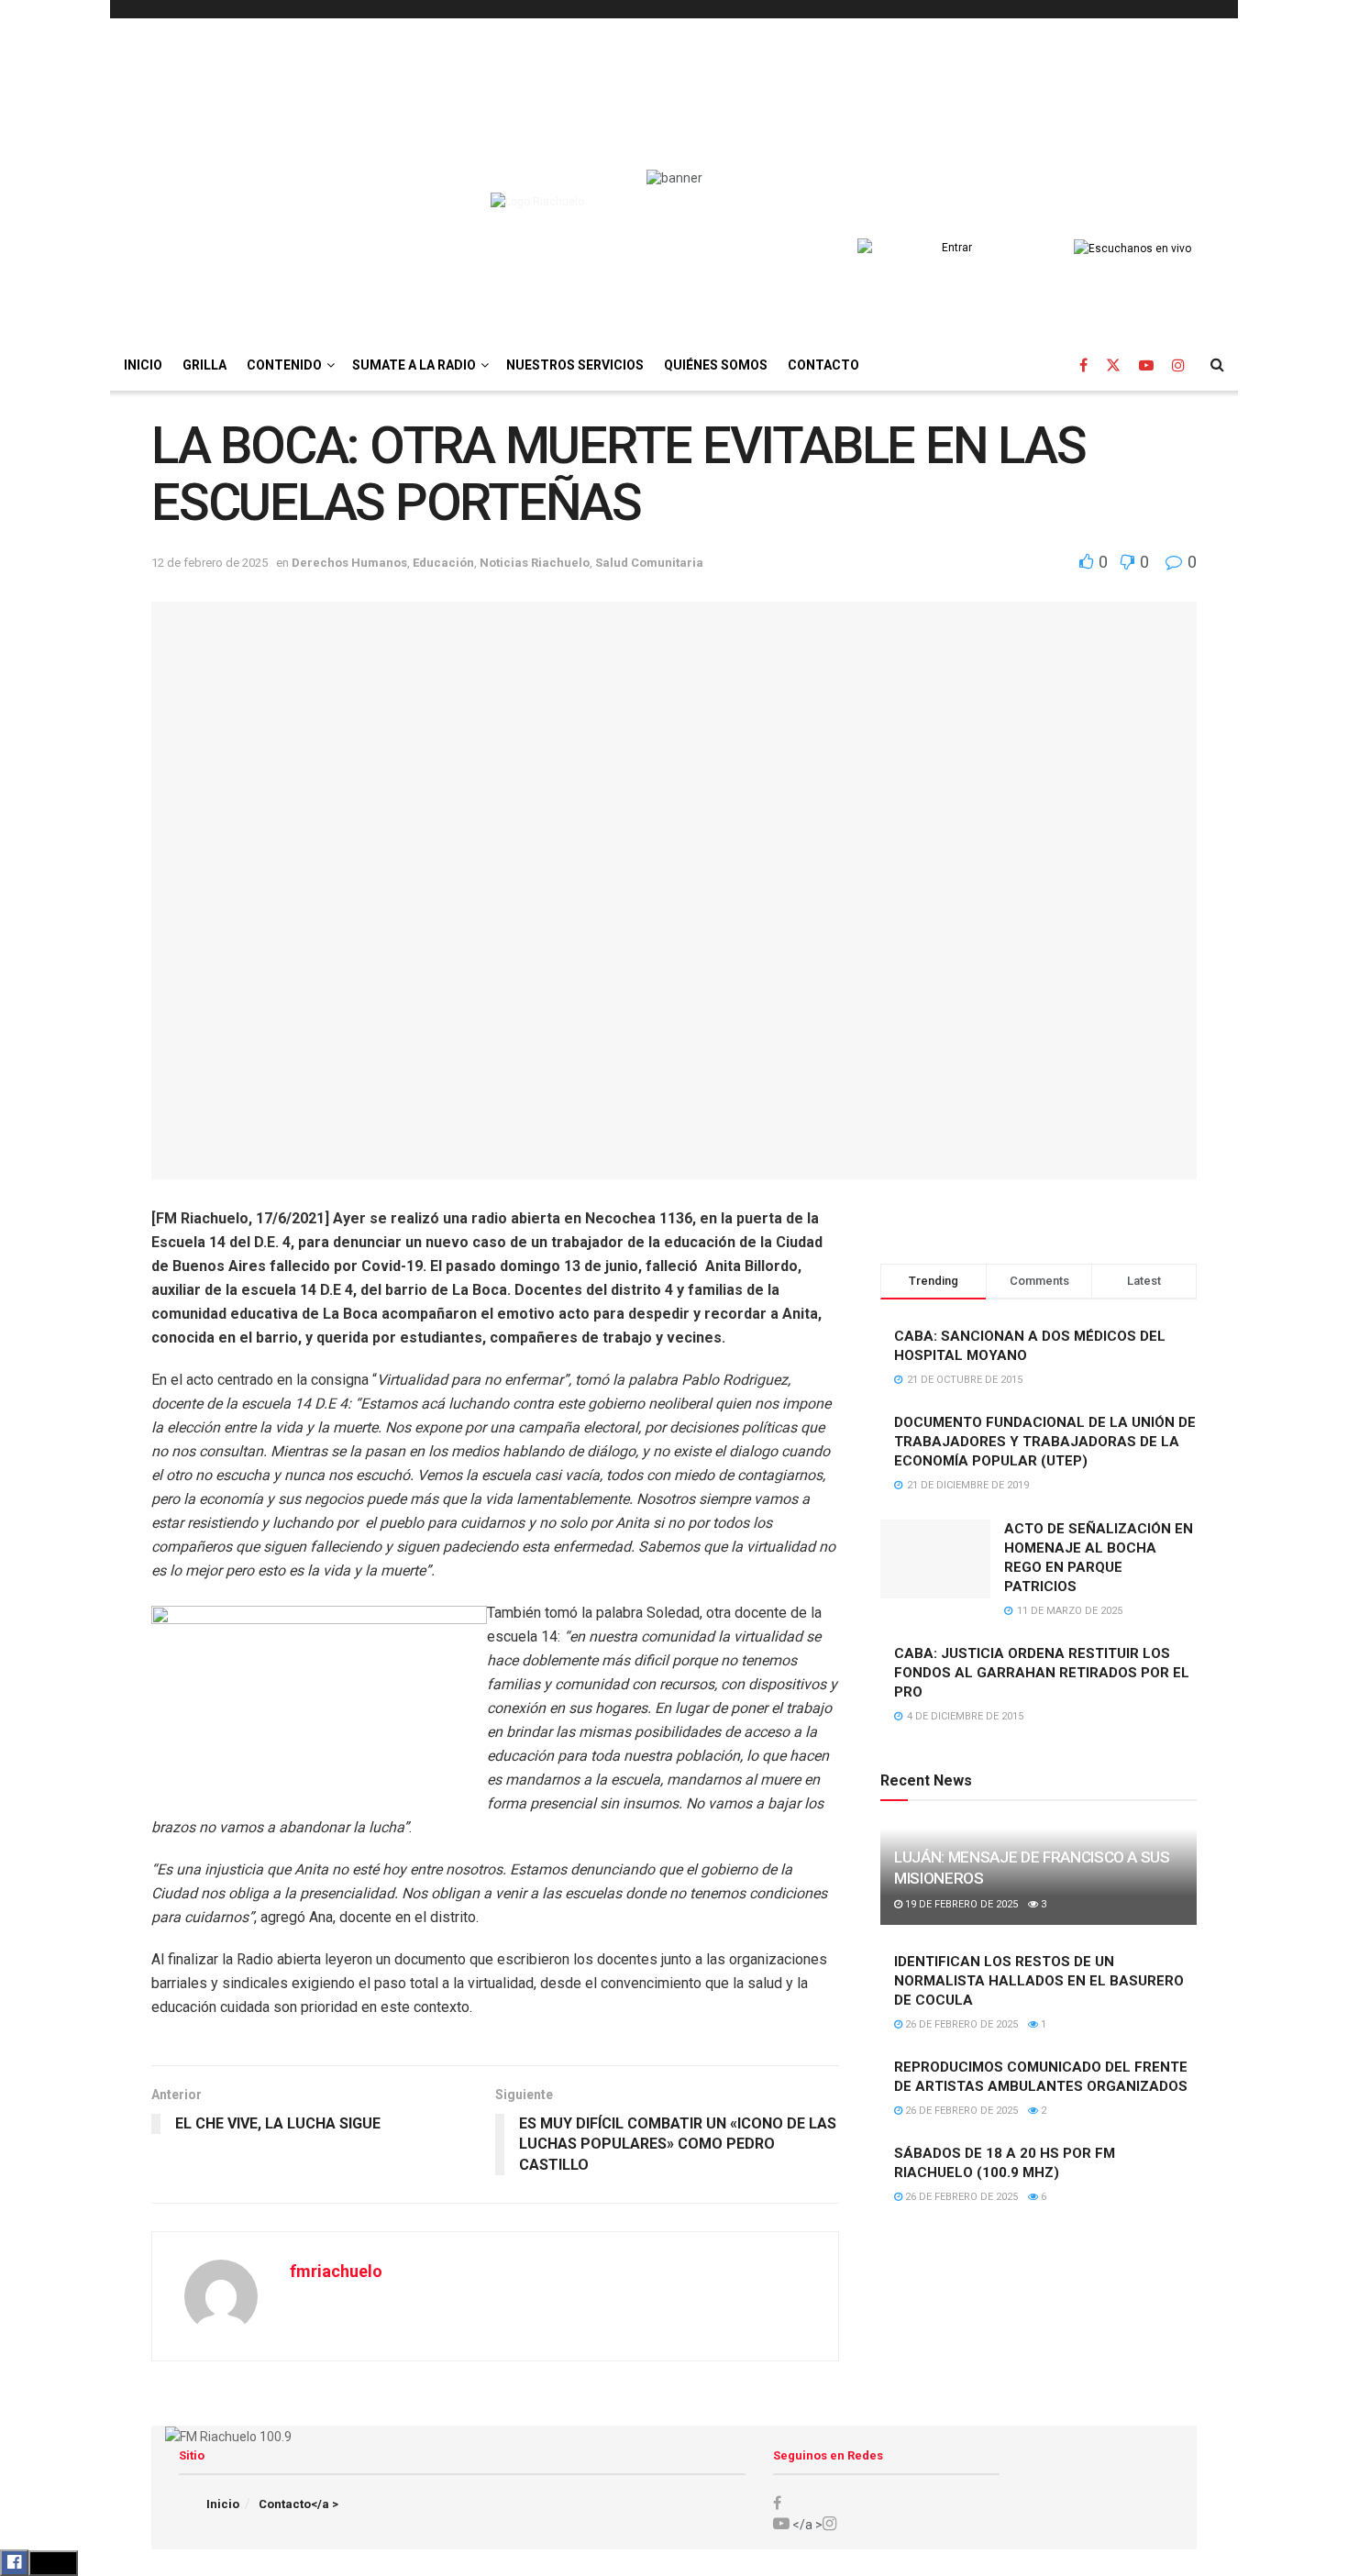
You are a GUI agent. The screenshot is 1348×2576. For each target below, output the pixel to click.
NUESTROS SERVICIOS (575, 365)
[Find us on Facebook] (1083, 365)
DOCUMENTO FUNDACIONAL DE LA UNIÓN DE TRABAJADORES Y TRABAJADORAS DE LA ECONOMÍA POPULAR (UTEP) (1045, 1442)
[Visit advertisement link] (1039, 1217)
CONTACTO (823, 365)
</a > (806, 2525)
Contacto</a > (298, 2504)
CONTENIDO (284, 365)
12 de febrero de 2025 (210, 563)
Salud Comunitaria (649, 563)
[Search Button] (1217, 365)
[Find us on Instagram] (1178, 365)
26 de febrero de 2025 (960, 2024)
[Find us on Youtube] (1146, 365)
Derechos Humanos (349, 563)
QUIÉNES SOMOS (716, 365)
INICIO (143, 365)
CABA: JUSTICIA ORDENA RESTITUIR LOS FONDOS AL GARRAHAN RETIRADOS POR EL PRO (1042, 1673)
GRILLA (204, 365)
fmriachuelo (336, 2271)
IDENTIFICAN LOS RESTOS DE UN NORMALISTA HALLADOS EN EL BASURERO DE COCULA (1039, 1981)
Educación (443, 563)
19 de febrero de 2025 (960, 1904)
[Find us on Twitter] (1113, 365)
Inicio (223, 2504)
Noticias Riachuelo (535, 563)
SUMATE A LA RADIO (414, 365)
